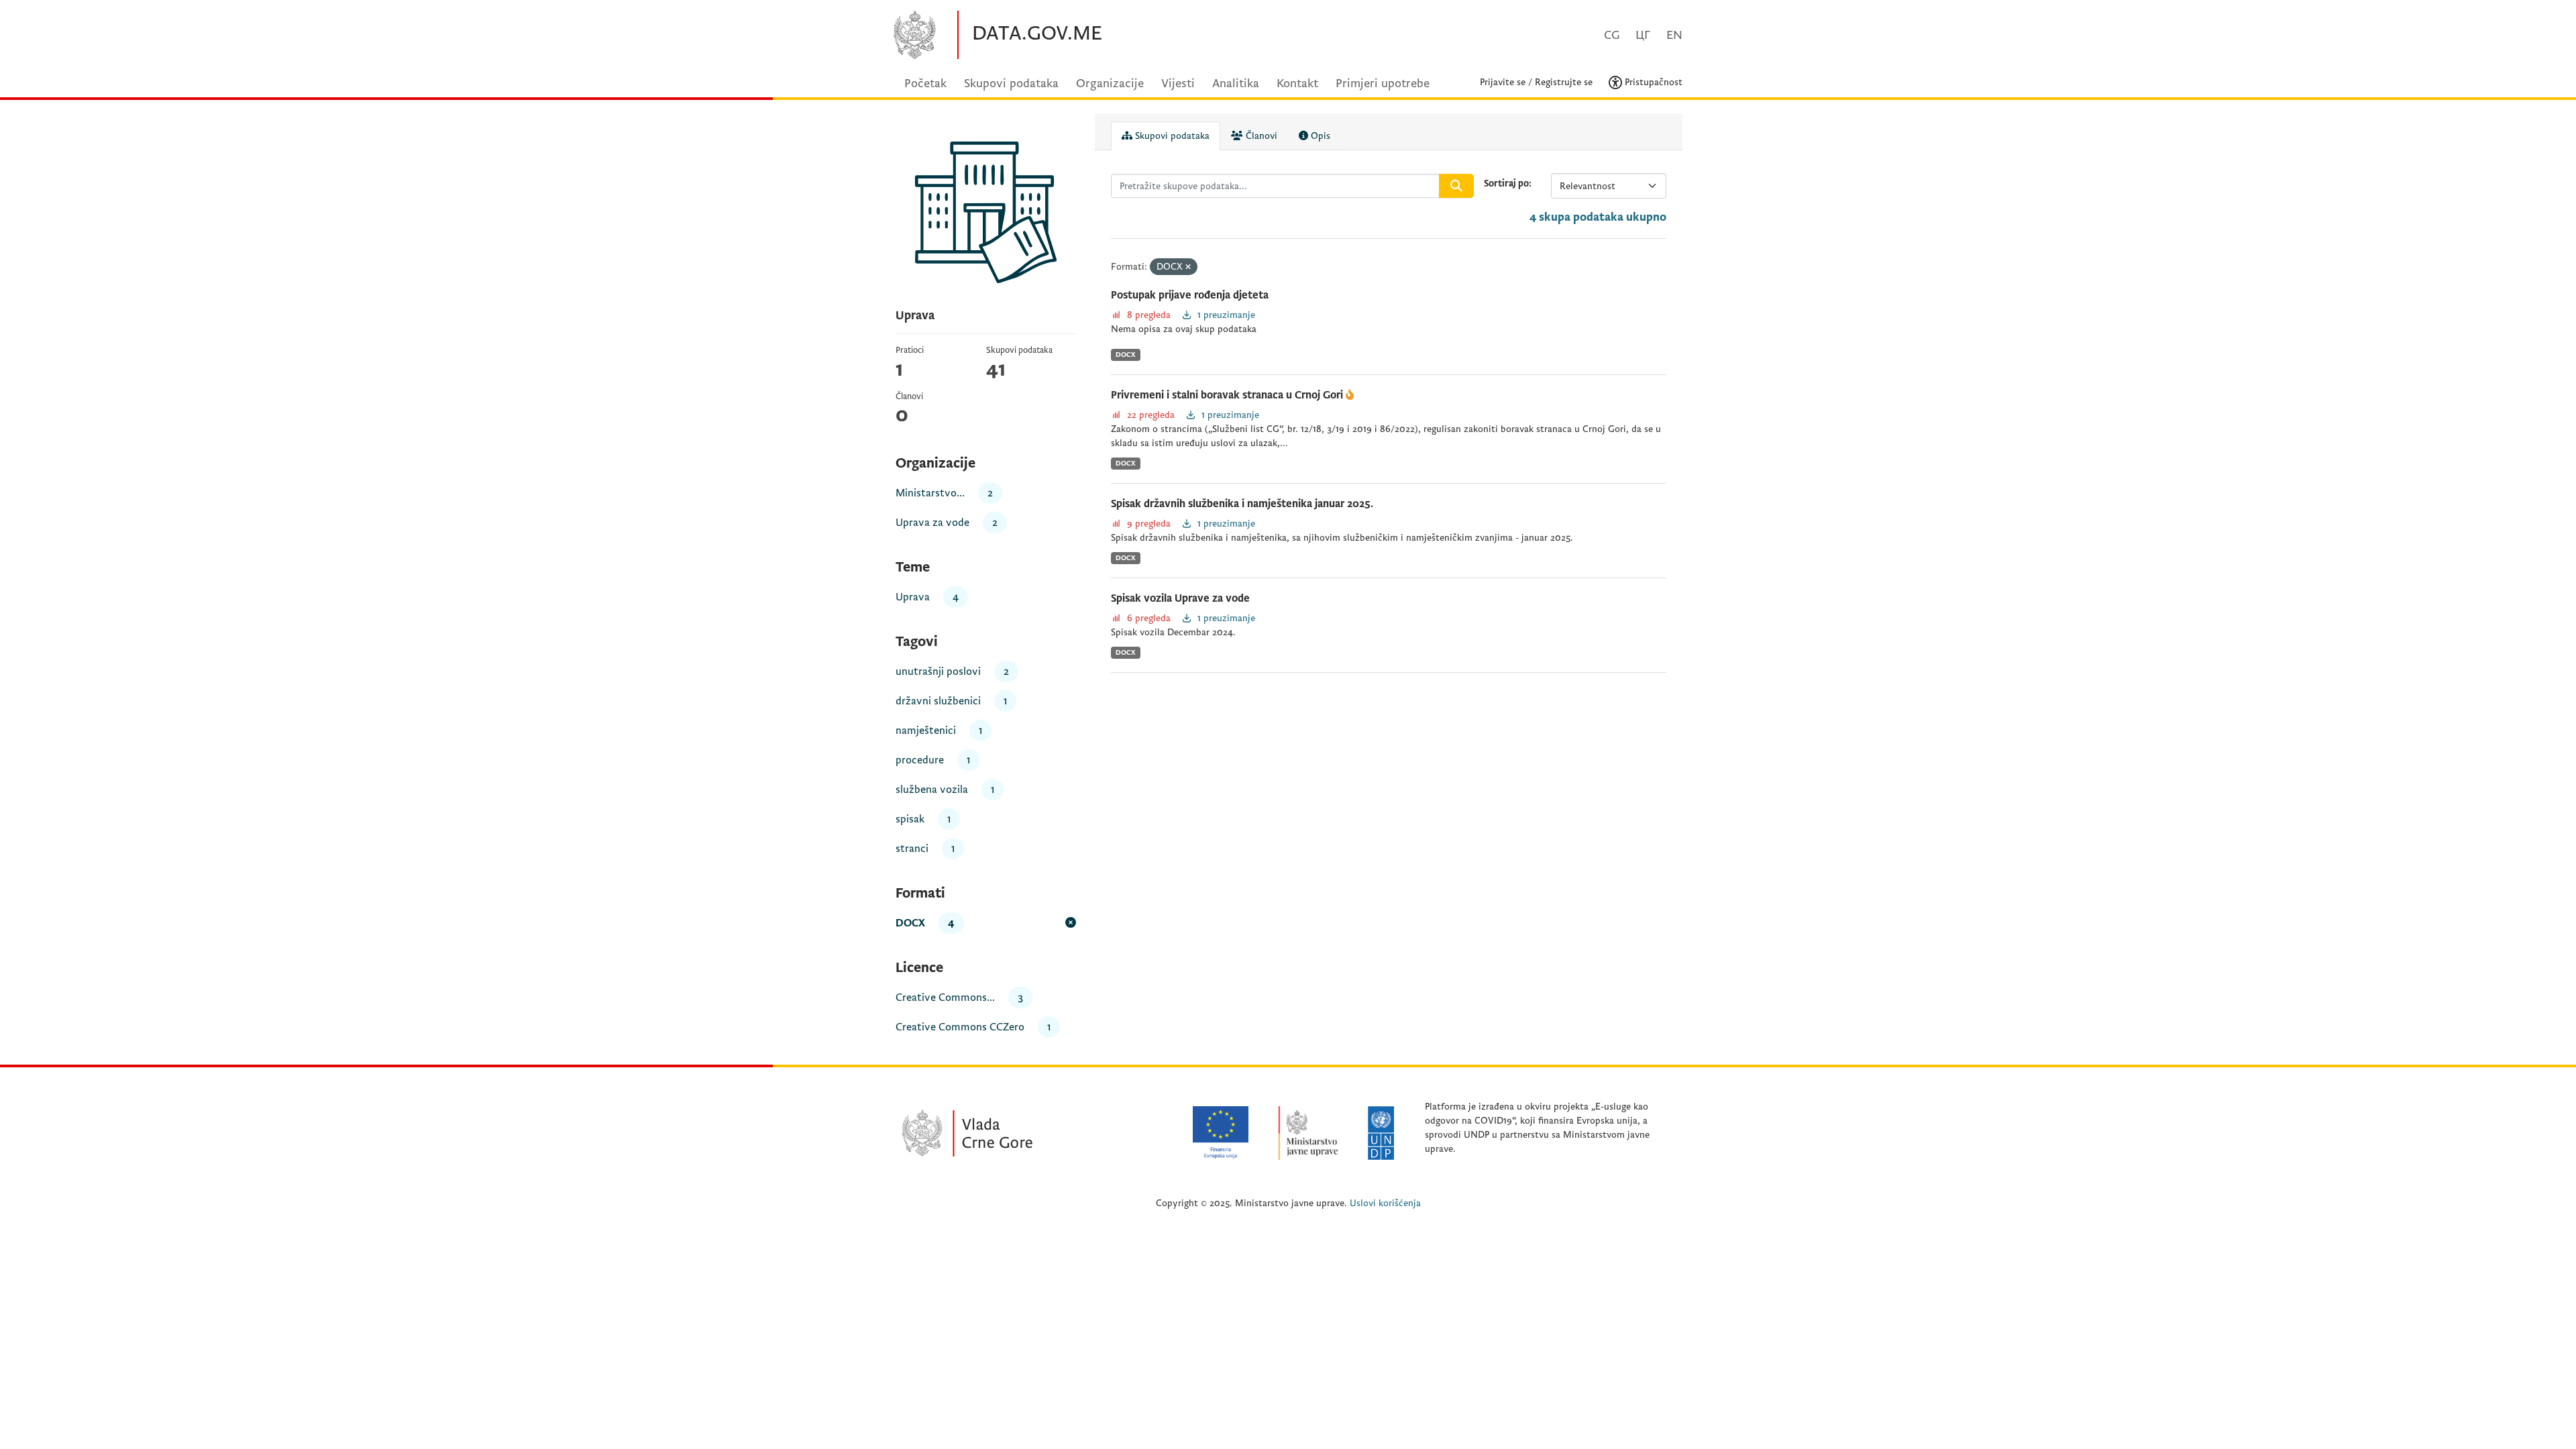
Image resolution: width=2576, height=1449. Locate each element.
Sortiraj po (1506, 183)
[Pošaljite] (1456, 186)
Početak (925, 84)
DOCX (1126, 355)
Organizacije (1110, 84)
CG (1612, 35)
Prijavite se (1503, 82)
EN (1674, 35)
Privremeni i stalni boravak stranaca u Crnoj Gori (1228, 395)
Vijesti (1178, 84)
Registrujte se (1564, 82)
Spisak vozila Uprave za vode (1180, 598)
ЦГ (1643, 35)
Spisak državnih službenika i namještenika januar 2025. (1242, 504)
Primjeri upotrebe (1383, 84)
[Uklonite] (1188, 267)
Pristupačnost (1652, 82)
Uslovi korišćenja (1385, 1203)
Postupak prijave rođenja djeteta (1190, 295)
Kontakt (1297, 84)
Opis (1319, 136)
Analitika (1236, 84)
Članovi (1260, 136)
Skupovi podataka (1011, 84)
